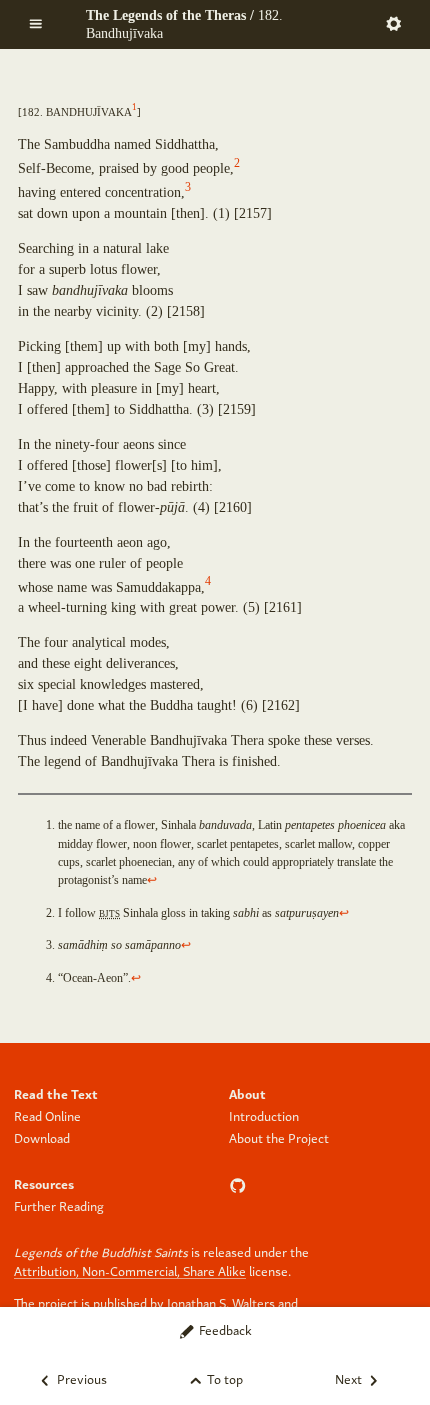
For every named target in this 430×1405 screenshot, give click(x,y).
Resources (44, 1183)
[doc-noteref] (134, 110)
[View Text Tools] (394, 22)
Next (350, 1378)
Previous (80, 1378)
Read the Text (56, 1093)
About (247, 1093)
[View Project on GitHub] (240, 1183)
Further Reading (59, 1205)
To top (223, 1378)
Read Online (47, 1115)
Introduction (264, 1115)
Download (42, 1137)
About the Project (279, 1137)
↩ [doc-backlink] (152, 880)
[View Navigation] (36, 22)
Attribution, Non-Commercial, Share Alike (130, 1270)
